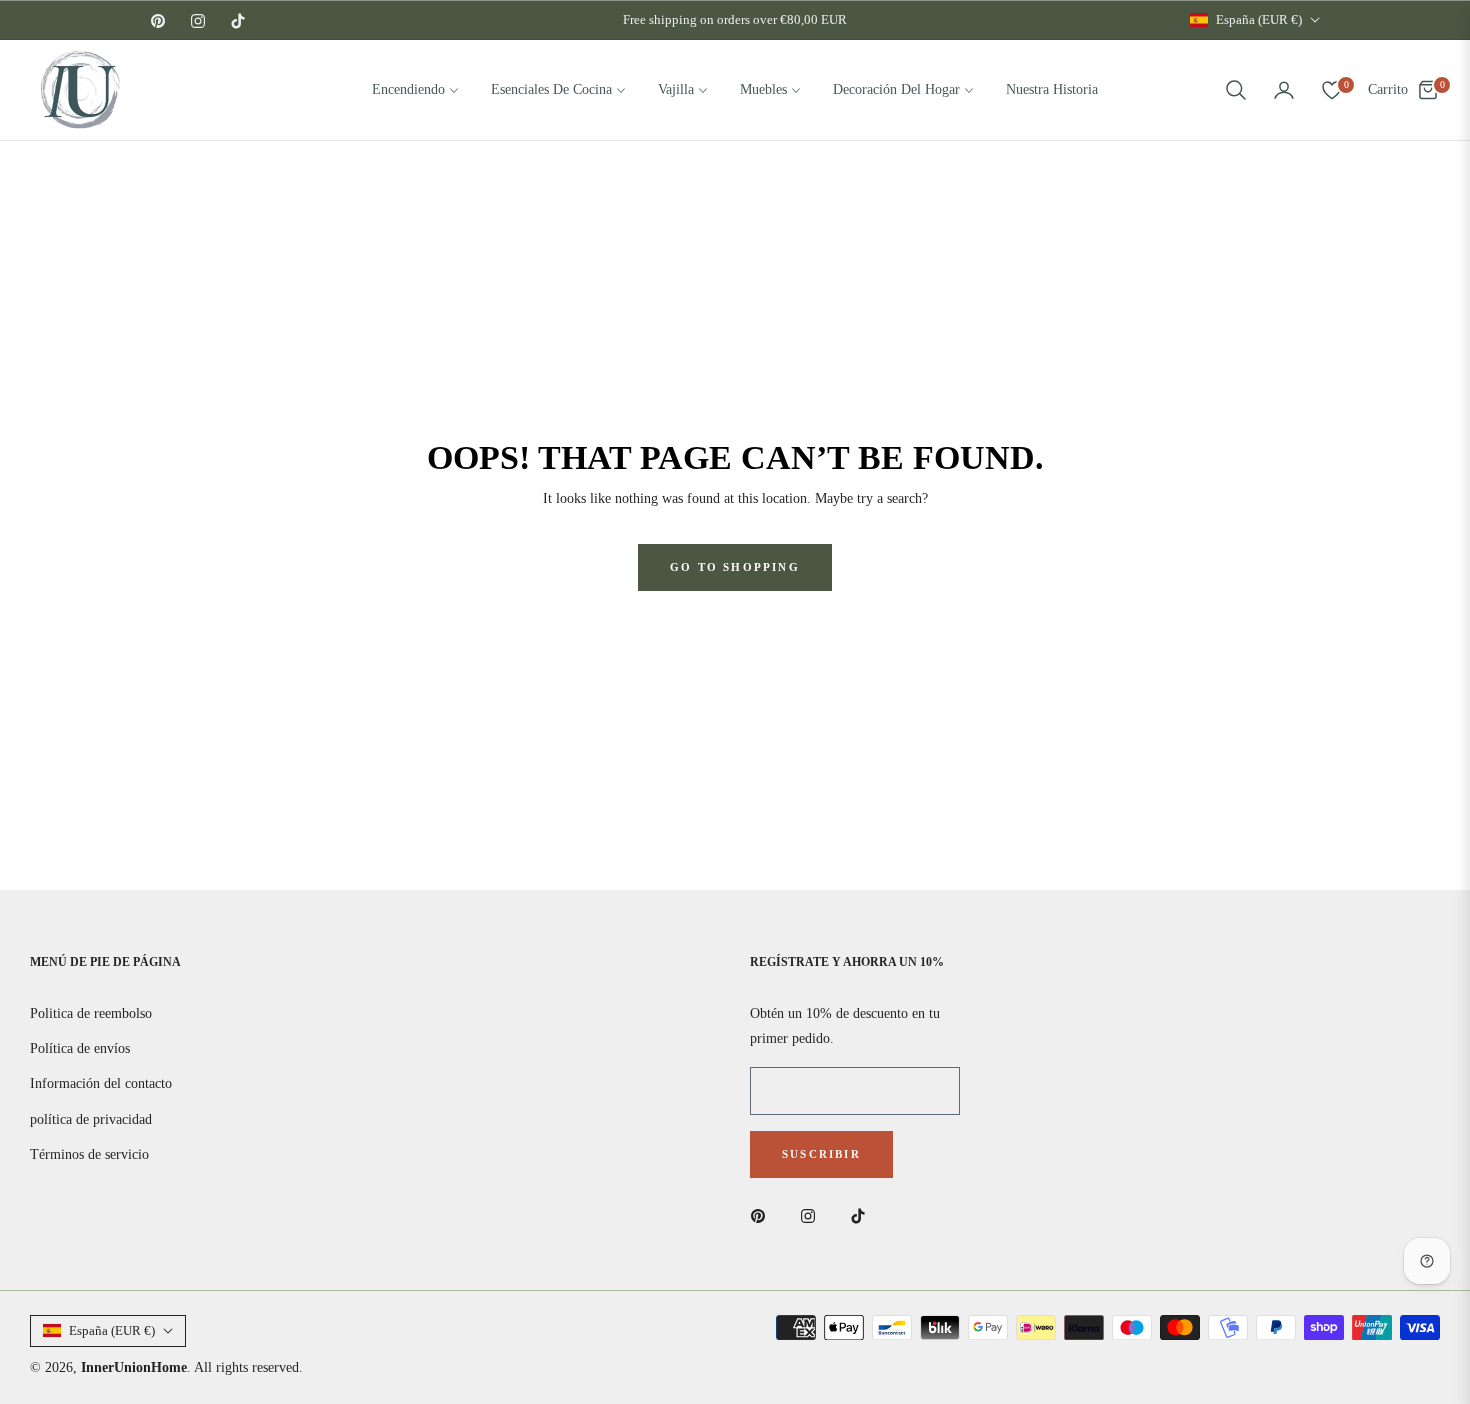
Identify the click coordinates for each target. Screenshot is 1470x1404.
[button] (1236, 90)
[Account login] (1284, 90)
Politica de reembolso (91, 1013)
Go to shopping (735, 567)
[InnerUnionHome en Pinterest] (763, 1214)
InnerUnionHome (134, 1367)
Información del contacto (101, 1083)
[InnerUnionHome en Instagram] (813, 1214)
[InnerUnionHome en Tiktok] (863, 1214)
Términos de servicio (89, 1154)
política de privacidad (91, 1119)
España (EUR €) (1259, 19)
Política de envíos (80, 1048)
